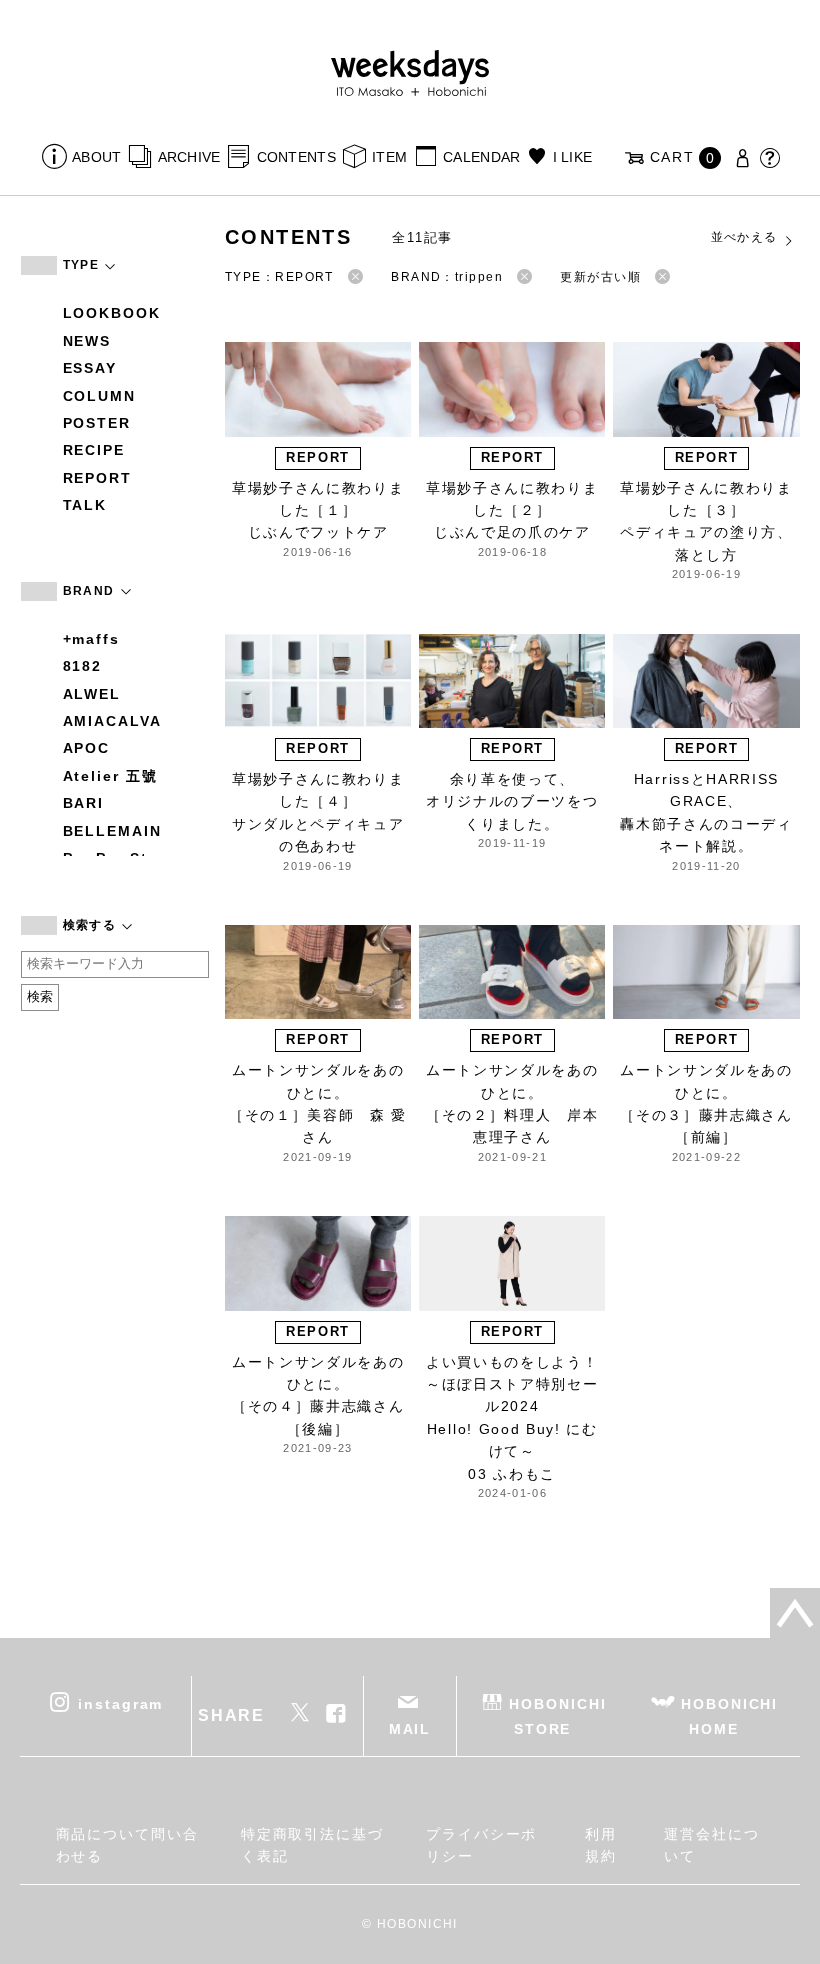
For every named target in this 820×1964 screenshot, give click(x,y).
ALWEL (92, 694)
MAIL (410, 1729)
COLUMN (100, 396)
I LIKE (572, 157)
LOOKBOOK (112, 313)
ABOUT (96, 157)
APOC (87, 748)
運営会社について (712, 1845)
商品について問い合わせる (127, 1845)
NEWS (87, 341)
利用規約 (601, 1845)
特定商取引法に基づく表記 (312, 1845)
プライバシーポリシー (481, 1845)
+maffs (92, 639)
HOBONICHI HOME (729, 1715)
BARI (84, 803)
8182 (83, 666)
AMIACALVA (112, 721)
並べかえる (744, 237)
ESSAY (90, 368)
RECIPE (94, 450)
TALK (85, 505)
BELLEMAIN (112, 831)
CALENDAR (481, 157)
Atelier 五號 (110, 776)
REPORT (98, 478)
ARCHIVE (189, 157)
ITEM (389, 157)
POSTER (97, 423)
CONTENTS (296, 157)
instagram (120, 1703)
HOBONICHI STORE (557, 1715)
